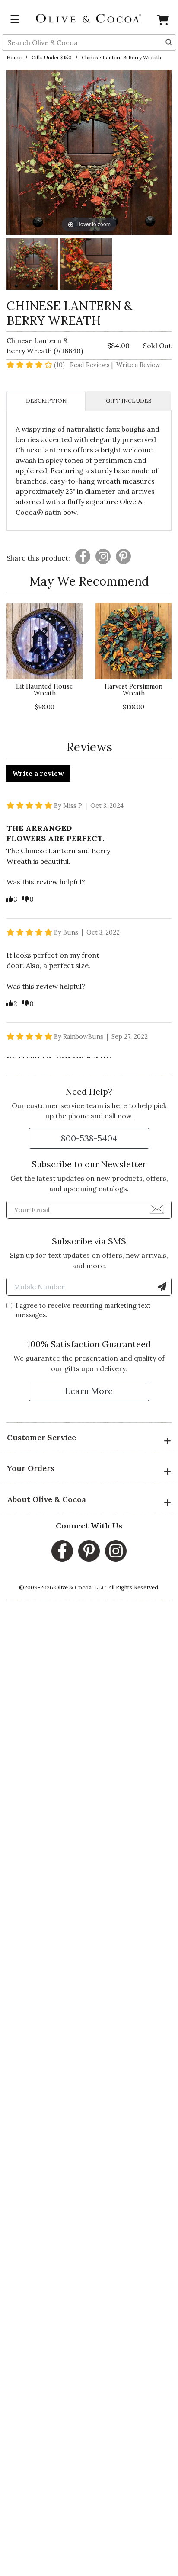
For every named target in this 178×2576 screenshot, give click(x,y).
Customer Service (41, 1437)
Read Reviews (92, 365)
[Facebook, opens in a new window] (62, 1551)
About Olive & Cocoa (46, 1499)
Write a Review (138, 365)
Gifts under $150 (52, 57)
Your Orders (31, 1468)
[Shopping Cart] (163, 22)
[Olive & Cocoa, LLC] (89, 18)
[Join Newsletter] (157, 1208)
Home (14, 57)
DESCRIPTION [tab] (46, 401)
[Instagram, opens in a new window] (116, 1551)
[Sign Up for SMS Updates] (162, 1287)
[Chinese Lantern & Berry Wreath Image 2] (86, 265)
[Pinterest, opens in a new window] (89, 1551)
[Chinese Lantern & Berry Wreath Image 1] (32, 265)
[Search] (169, 42)
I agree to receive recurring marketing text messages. (83, 1310)
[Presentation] (83, 556)
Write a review (38, 773)
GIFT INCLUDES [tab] (129, 401)
